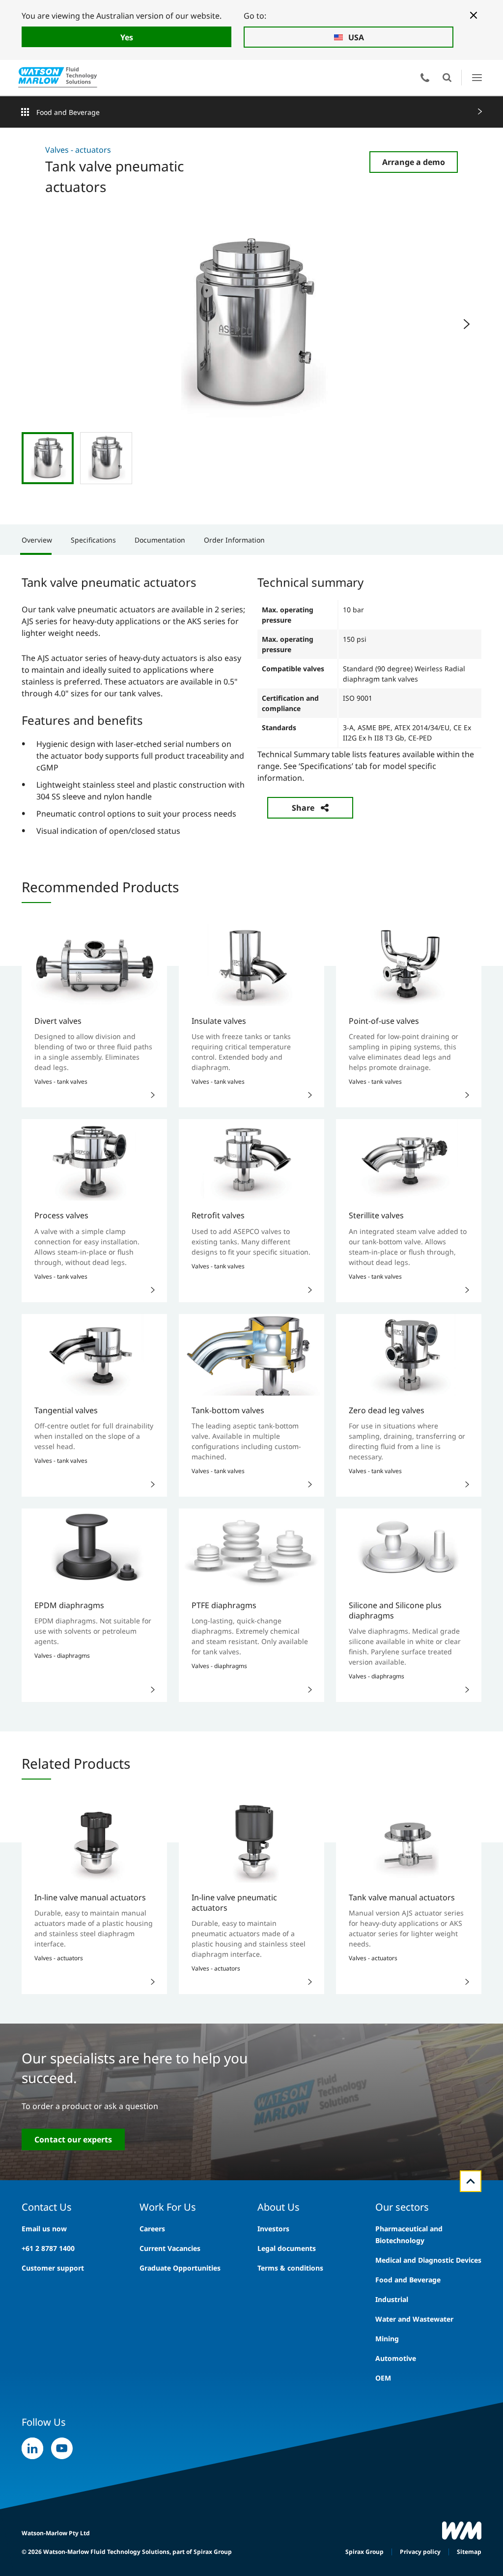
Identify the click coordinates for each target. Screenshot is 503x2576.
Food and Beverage (68, 112)
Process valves (61, 1215)
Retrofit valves (218, 1215)
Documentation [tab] (160, 540)
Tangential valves (66, 1410)
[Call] (425, 78)
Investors (273, 2229)
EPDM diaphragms (69, 1605)
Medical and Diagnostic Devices (428, 2260)
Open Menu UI (477, 77)
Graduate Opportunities (180, 2268)
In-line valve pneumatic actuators (234, 1903)
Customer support (53, 2268)
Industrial (392, 2299)
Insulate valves (219, 1021)
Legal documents (287, 2248)
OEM (383, 2378)
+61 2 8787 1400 (48, 2248)
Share (303, 808)
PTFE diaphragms (224, 1605)
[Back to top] (471, 2181)
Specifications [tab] (93, 540)
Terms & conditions (290, 2268)
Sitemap (469, 2552)
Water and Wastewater (414, 2319)
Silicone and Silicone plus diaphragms (395, 1610)
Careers (152, 2229)
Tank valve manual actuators (402, 1897)
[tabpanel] (251, 705)
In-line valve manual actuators (90, 1897)
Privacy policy (420, 2552)
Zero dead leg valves (387, 1410)
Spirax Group (364, 2552)
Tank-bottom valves (228, 1410)
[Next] (467, 324)
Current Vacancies (170, 2248)
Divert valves (58, 1021)
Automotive (396, 2358)
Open (447, 78)
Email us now (44, 2229)
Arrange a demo (414, 162)
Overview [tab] (37, 540)
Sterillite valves (376, 1215)
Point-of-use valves (384, 1021)
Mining (387, 2339)
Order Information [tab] (234, 540)
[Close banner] (474, 15)
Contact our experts (73, 2139)
